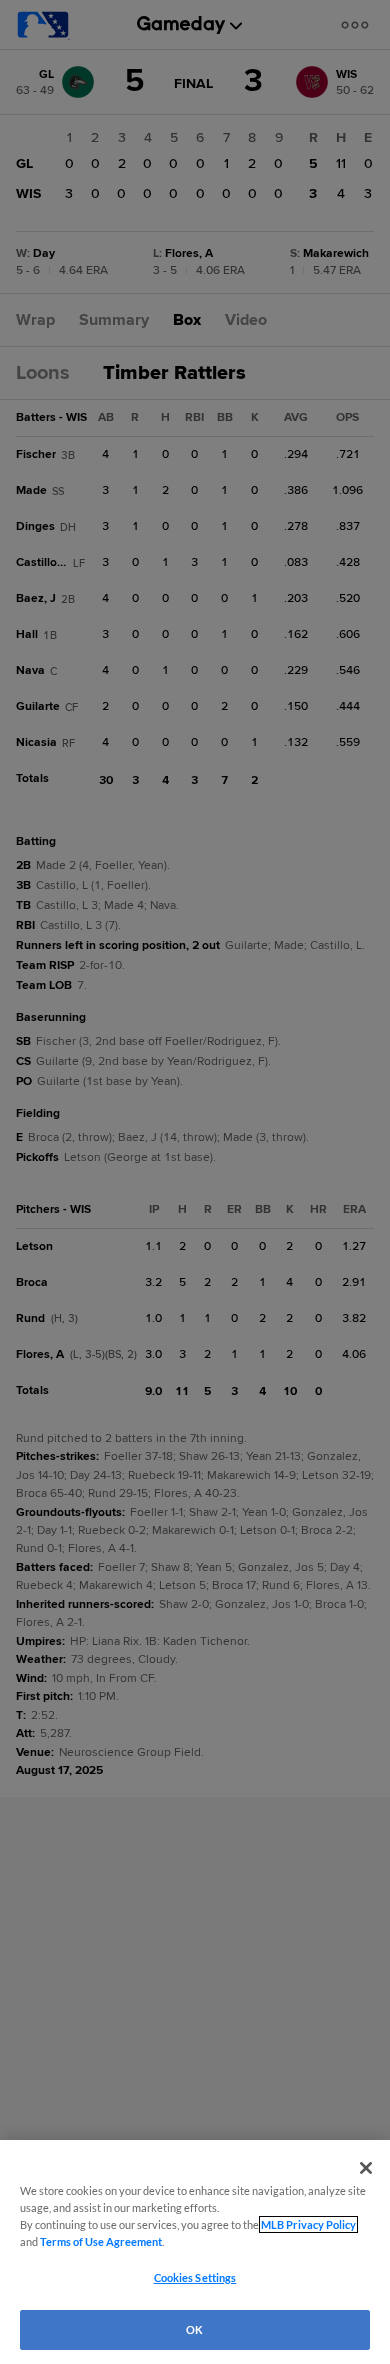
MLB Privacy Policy (308, 2224)
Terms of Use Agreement (101, 2241)
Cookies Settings (195, 2277)
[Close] (366, 2168)
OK (194, 2329)
